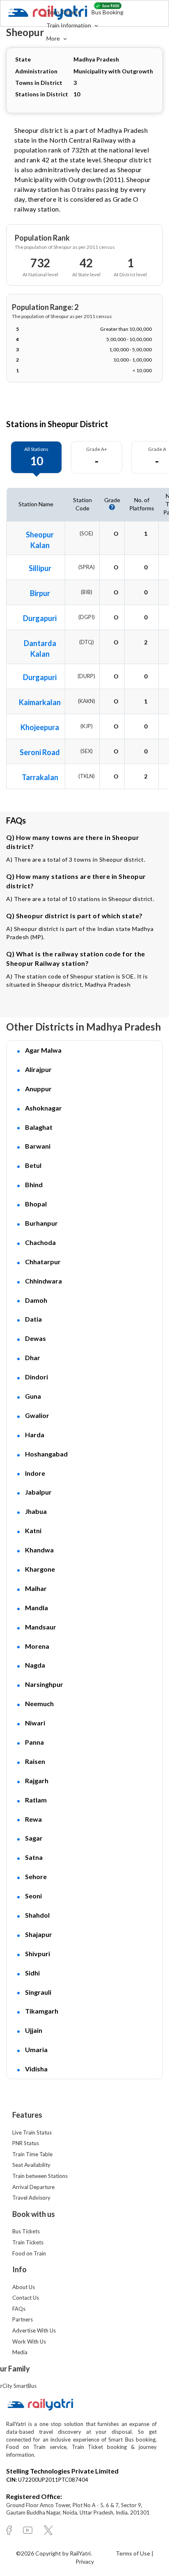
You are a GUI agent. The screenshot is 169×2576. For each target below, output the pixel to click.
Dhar (33, 1357)
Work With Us (29, 2342)
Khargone (40, 1569)
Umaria (36, 2049)
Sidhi (32, 1973)
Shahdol (37, 1915)
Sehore (36, 1876)
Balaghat (39, 1127)
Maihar (36, 1588)
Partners (23, 2319)
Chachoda (40, 1242)
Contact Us (26, 2298)
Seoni (33, 1896)
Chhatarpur (43, 1262)
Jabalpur (38, 1492)
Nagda (35, 1665)
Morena (37, 1646)
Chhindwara (43, 1281)
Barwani (38, 1146)
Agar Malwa (43, 1050)
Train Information (69, 25)
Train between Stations (40, 2176)
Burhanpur (41, 1223)
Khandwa (39, 1550)
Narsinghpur (44, 1684)
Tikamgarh (42, 2011)
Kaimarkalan (40, 702)
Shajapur (39, 1934)
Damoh (36, 1300)
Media (20, 2352)
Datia (33, 1319)
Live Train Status (32, 2132)
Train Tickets (63, 12)
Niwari (35, 1723)
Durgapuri (40, 618)
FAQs (19, 2309)
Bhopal (36, 1204)
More (54, 38)
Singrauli (38, 1992)
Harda (35, 1435)
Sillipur (40, 568)
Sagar (34, 1838)
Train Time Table (32, 2154)
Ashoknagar (43, 1108)
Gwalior (37, 1415)
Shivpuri (38, 1954)
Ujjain (34, 2030)
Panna (34, 1742)
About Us (24, 2287)
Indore (35, 1473)
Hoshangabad (46, 1454)
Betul (33, 1165)
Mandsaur (41, 1627)
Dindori (37, 1377)
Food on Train (29, 2253)
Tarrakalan (40, 777)
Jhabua (36, 1511)
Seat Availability (31, 2165)
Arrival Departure (33, 2187)
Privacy (85, 2561)
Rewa (33, 1819)
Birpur (40, 593)
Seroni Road (40, 752)
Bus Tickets (26, 2231)
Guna (33, 1396)
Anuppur (38, 1089)
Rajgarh (37, 1781)
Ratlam (36, 1800)
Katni (33, 1530)
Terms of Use (134, 2553)
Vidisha (36, 2069)
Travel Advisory (31, 2198)
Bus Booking (107, 12)
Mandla (37, 1608)
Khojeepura (40, 727)
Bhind (34, 1184)
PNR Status (26, 2143)
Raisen (35, 1761)
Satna (34, 1857)
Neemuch (39, 1703)
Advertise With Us (34, 2330)
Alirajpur (38, 1069)
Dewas (35, 1338)
